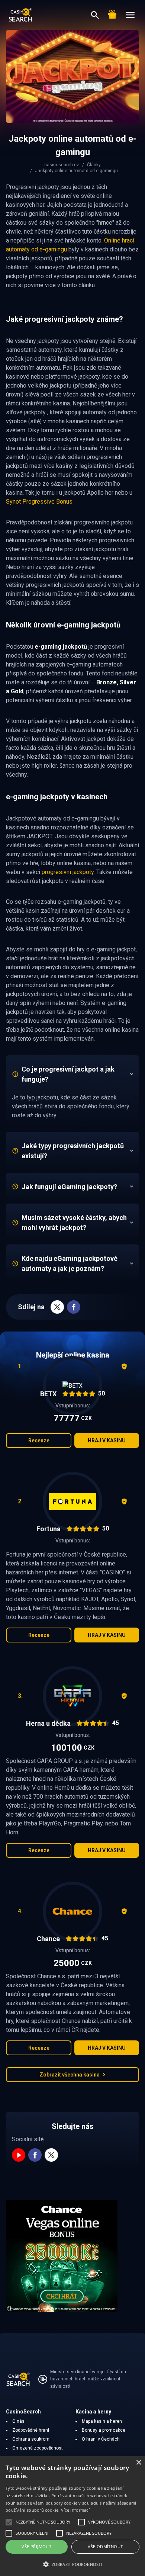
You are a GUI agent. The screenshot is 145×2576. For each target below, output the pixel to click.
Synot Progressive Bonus (39, 502)
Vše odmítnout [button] (105, 2546)
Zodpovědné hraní (31, 2430)
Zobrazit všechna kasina (70, 2075)
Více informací (75, 2510)
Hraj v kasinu (107, 1440)
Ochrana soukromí (31, 2439)
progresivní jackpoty (68, 872)
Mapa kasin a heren (102, 2421)
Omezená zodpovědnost (38, 2448)
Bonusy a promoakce (104, 2430)
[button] (72, 2564)
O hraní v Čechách (101, 2439)
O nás (18, 2421)
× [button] (138, 2463)
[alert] (72, 2516)
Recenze (39, 1440)
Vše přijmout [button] (36, 2546)
